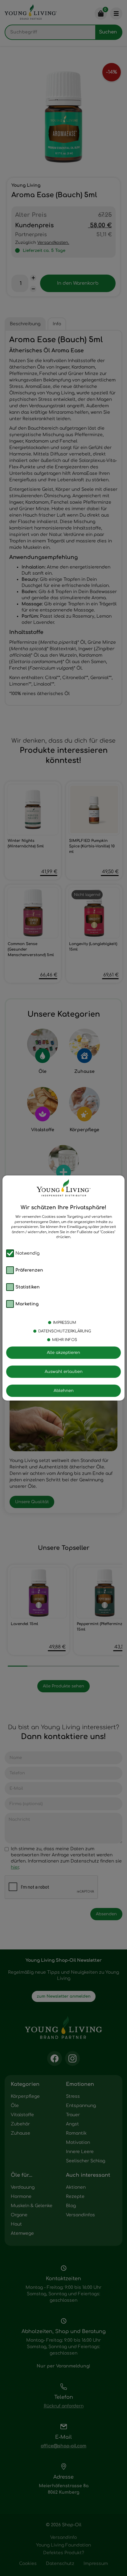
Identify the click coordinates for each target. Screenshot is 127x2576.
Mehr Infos (65, 1340)
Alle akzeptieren (63, 1353)
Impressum (65, 1323)
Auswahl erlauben (64, 1372)
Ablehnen (64, 1391)
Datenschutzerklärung (65, 1331)
